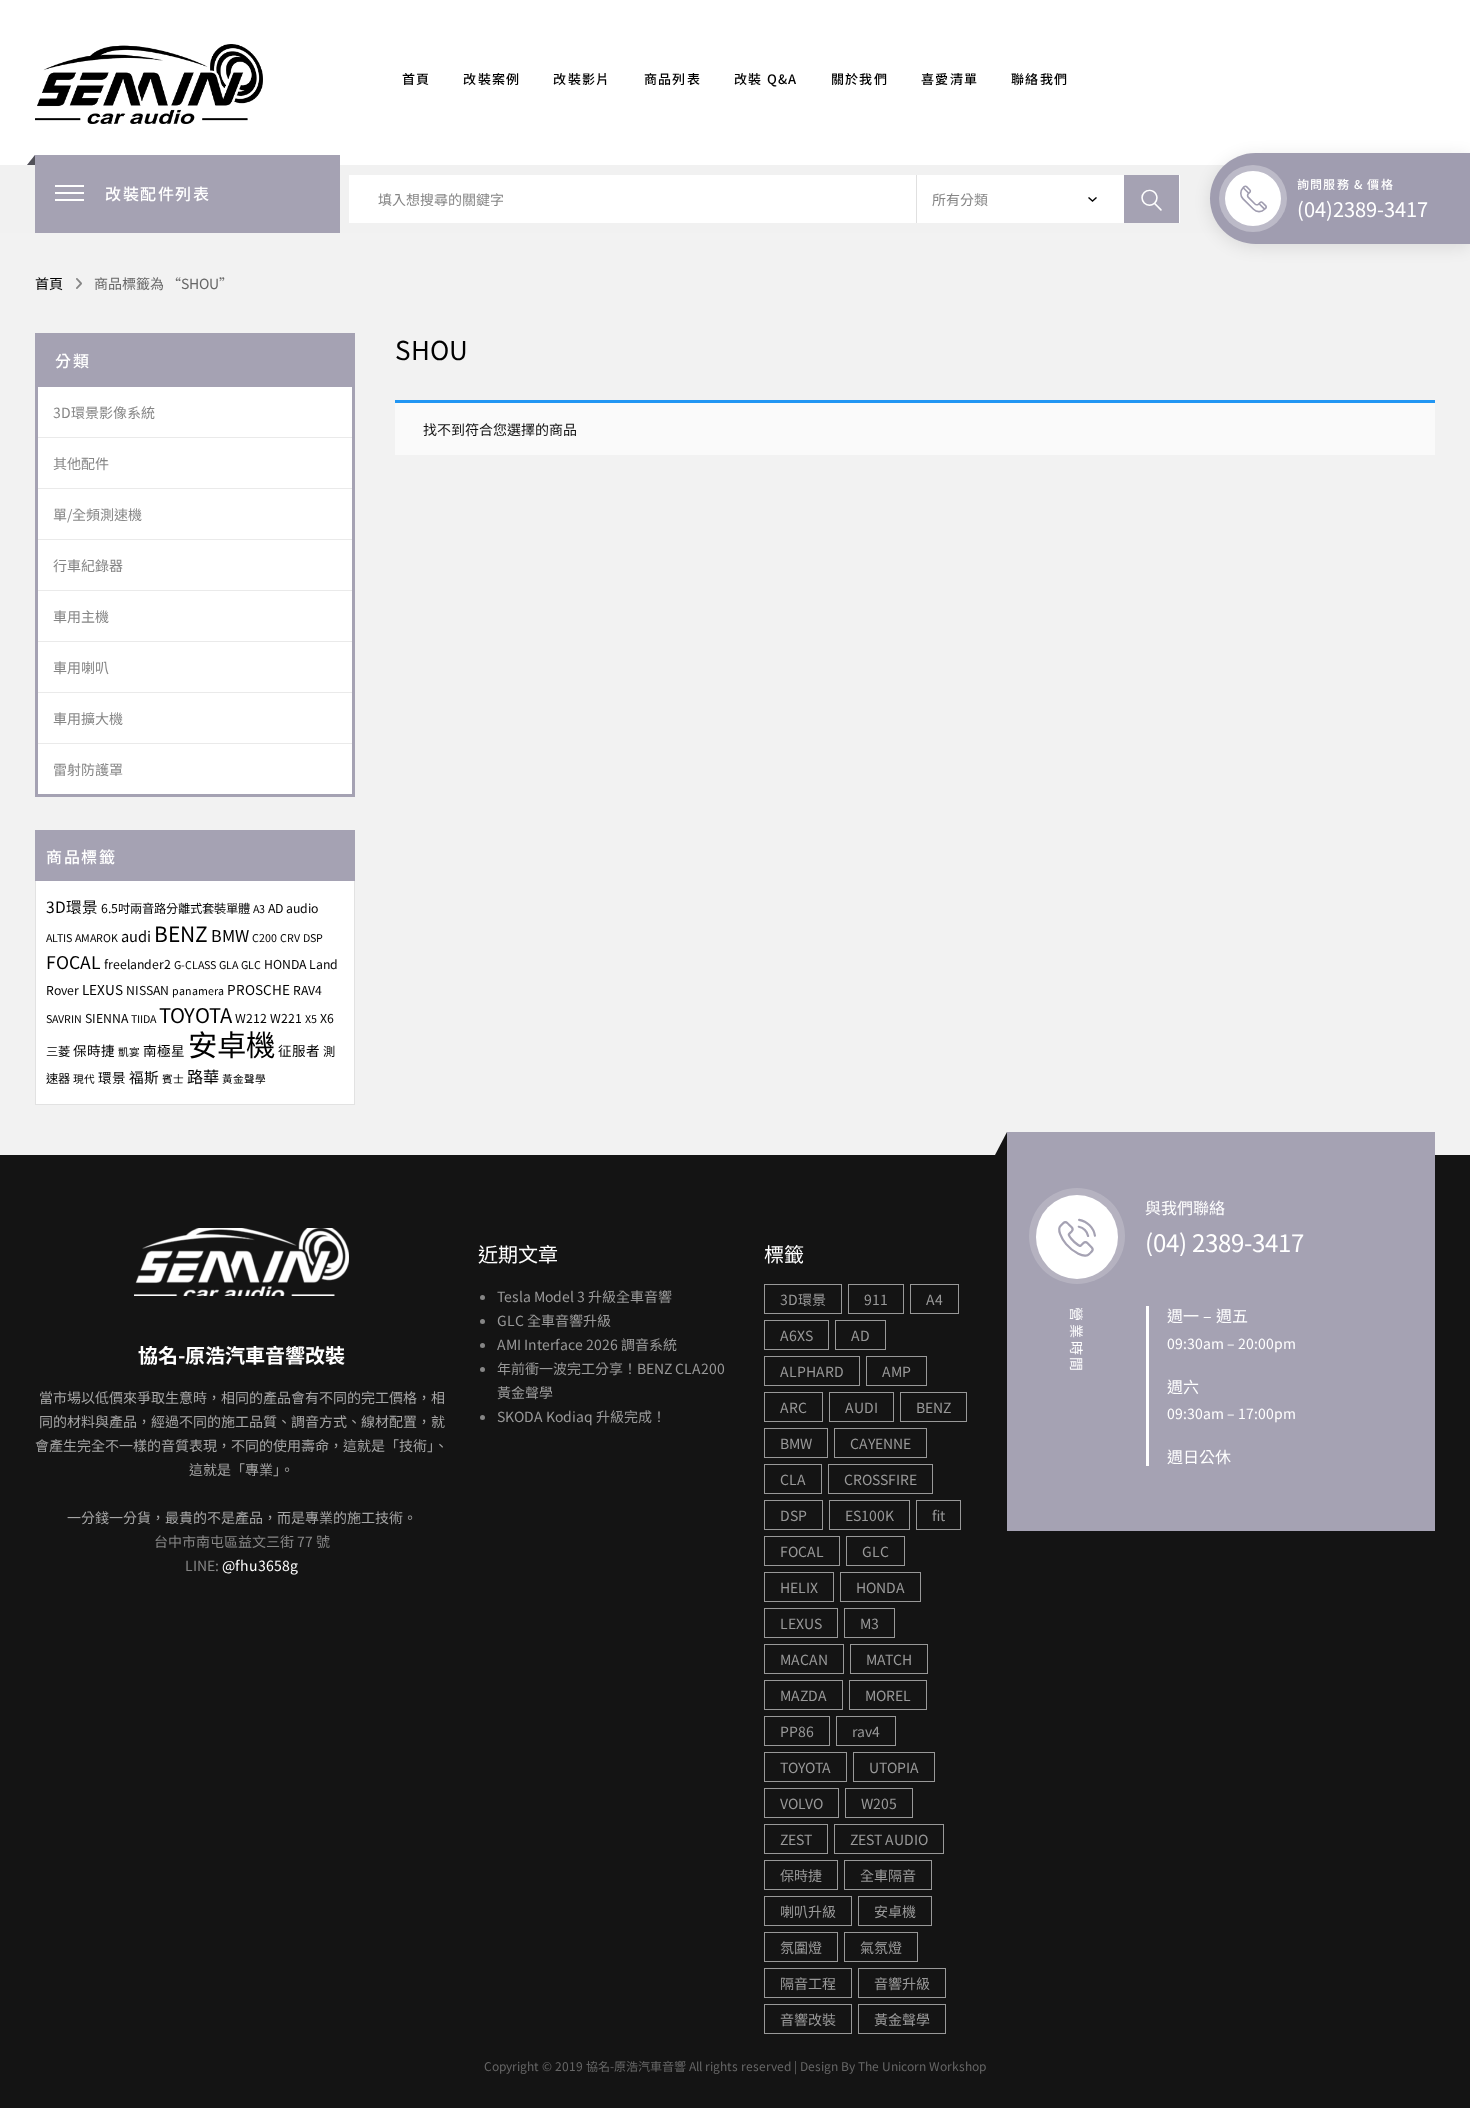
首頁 (416, 78)
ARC (793, 1407)
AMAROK (96, 937)
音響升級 (902, 1983)
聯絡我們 (1039, 78)
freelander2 (137, 964)
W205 (879, 1803)
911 (876, 1299)
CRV (290, 937)
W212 (251, 1018)
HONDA (285, 964)
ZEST (796, 1839)
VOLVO (801, 1803)
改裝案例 (491, 78)
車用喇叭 (81, 667)
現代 (84, 1078)
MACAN (804, 1659)
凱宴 (129, 1051)
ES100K (869, 1515)
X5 (311, 1018)
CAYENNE (880, 1443)
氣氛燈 (881, 1947)
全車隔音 (888, 1875)
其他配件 (81, 463)
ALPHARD (812, 1371)
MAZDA (803, 1695)
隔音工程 (808, 1983)
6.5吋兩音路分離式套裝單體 (175, 908)
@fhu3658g (260, 1565)
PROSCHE (258, 989)
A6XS (796, 1335)
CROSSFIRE (880, 1479)
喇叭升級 (808, 1911)
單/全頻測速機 (97, 514)
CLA (793, 1479)
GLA (228, 964)
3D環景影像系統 (104, 412)
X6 (327, 1018)
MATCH (889, 1659)
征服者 (299, 1050)
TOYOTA (195, 1014)
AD (860, 1335)
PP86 (797, 1731)
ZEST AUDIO (889, 1839)
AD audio (293, 908)
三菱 (58, 1051)
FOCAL (73, 961)
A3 (259, 908)
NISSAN (147, 990)
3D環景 (72, 906)
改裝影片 (581, 78)
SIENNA (106, 1018)
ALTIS (59, 937)
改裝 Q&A (766, 78)
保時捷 (94, 1050)
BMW (230, 935)
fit (938, 1515)
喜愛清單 (949, 78)
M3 (869, 1623)
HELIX (799, 1587)
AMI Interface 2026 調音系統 (587, 1344)
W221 (286, 1018)
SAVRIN (64, 1018)
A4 (934, 1299)
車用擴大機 (88, 718)
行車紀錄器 (88, 565)
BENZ (181, 933)
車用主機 (81, 616)
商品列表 (672, 78)
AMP (896, 1371)
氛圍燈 (801, 1947)
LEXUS (102, 989)
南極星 (164, 1050)
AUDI (861, 1407)
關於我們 (859, 78)
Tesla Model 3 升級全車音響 (584, 1296)
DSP (313, 937)
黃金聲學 (244, 1078)
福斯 (144, 1076)
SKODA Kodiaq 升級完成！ (581, 1416)
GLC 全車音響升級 (554, 1320)
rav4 (866, 1731)
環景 (112, 1077)
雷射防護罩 (88, 769)
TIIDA (143, 1018)
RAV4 (307, 990)
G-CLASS (195, 964)
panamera (198, 990)
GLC (251, 964)
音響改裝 (808, 2019)
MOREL (888, 1695)
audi (136, 935)
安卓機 (231, 1043)
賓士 (173, 1078)
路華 (203, 1076)
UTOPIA (894, 1767)
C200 (264, 937)
